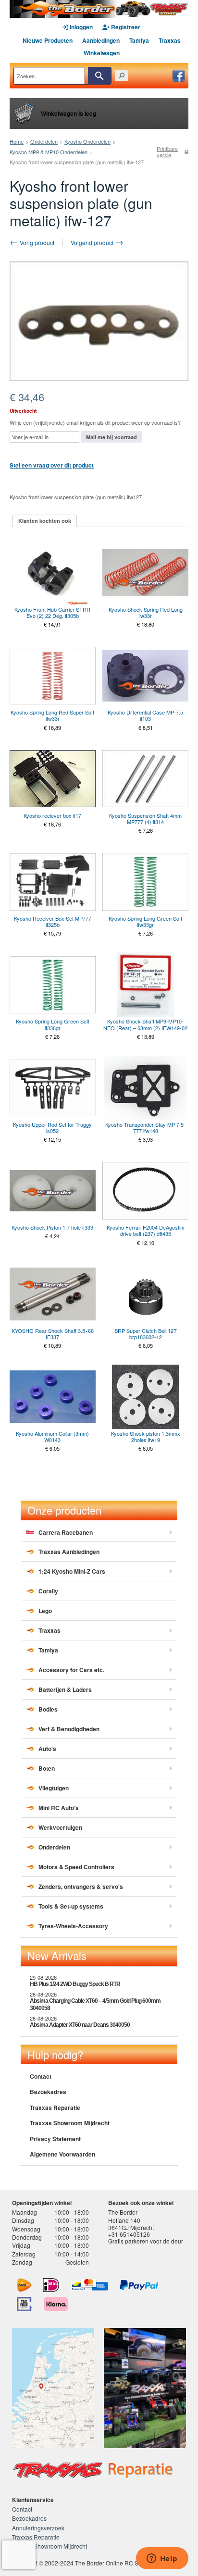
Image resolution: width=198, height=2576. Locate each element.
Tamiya (139, 40)
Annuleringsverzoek (38, 2528)
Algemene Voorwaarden (62, 2154)
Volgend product (93, 242)
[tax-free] (25, 2304)
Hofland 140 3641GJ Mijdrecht (131, 2224)
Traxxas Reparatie (55, 2108)
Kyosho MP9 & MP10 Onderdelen (49, 152)
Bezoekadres (48, 2092)
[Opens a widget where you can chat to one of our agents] (162, 2559)
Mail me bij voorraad (111, 437)
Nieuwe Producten (48, 40)
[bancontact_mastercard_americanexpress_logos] (89, 2285)
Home (17, 141)
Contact (41, 2076)
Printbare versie (167, 152)
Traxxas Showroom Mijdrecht (70, 2123)
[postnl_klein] (24, 2285)
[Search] (99, 76)
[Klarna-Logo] (56, 2304)
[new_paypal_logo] (139, 2285)
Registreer (125, 27)
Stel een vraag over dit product (52, 465)
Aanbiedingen (101, 40)
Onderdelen (44, 141)
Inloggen (80, 27)
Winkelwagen (102, 53)
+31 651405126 (129, 2234)
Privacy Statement (55, 2139)
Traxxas (170, 40)
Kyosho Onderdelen (87, 141)
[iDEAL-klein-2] (51, 2285)
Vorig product (36, 242)
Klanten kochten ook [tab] (45, 521)
